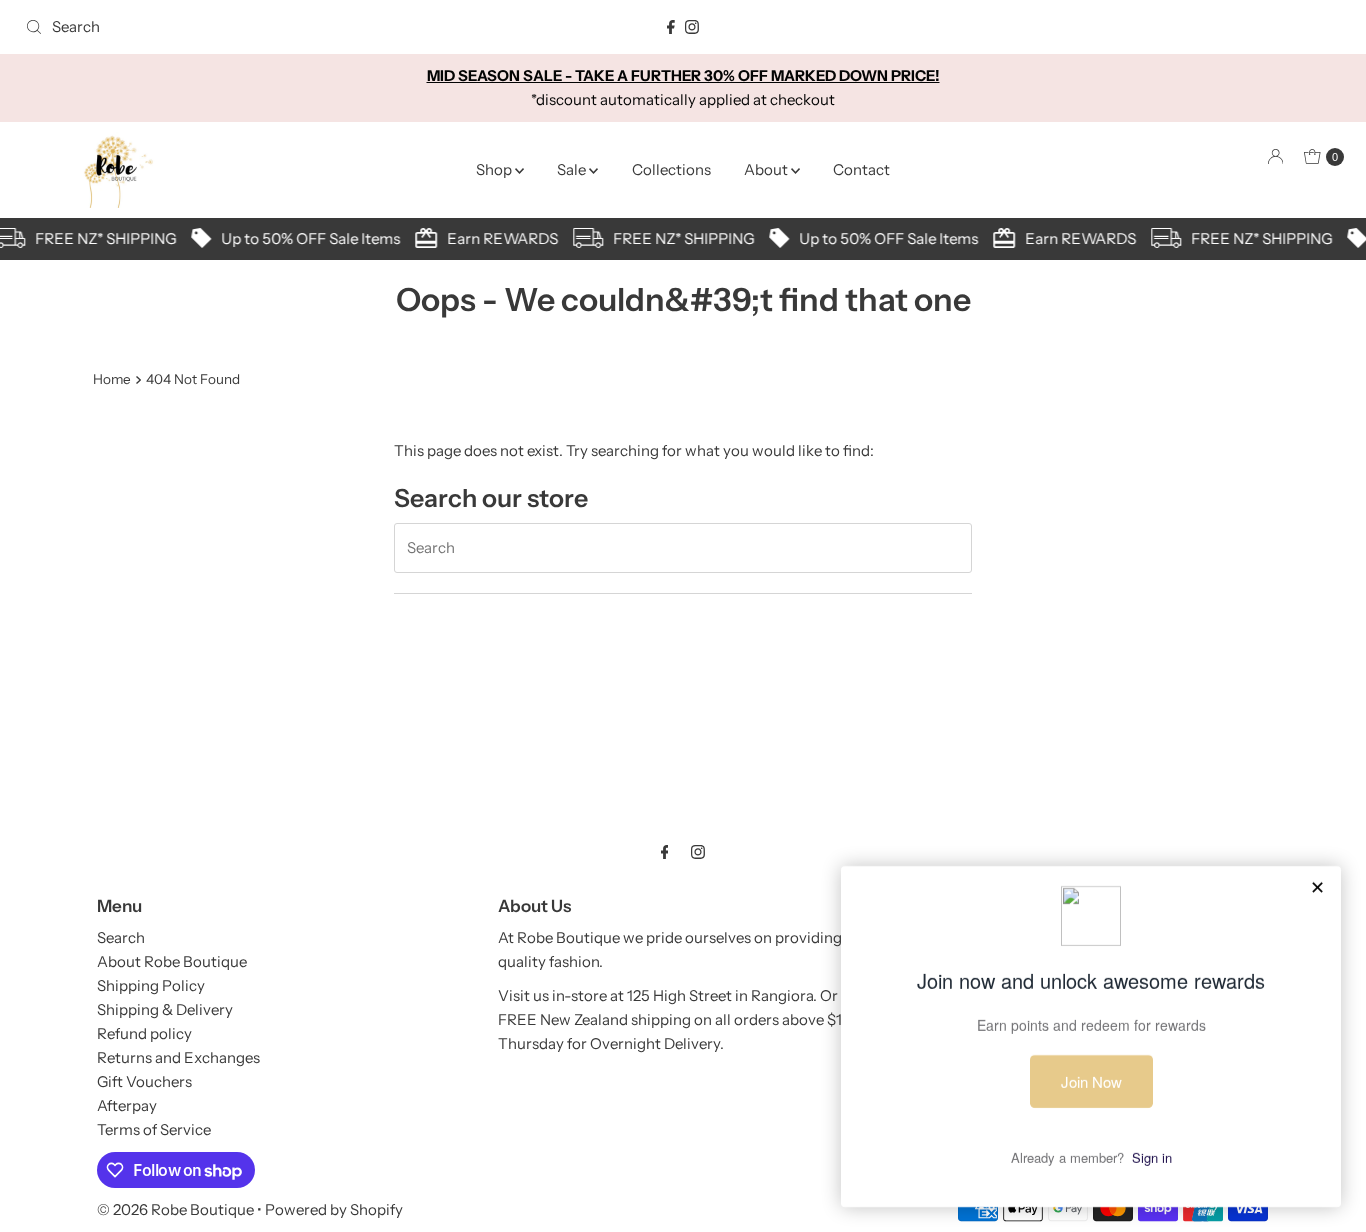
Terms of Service (154, 1129)
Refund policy (144, 1033)
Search (121, 937)
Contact (861, 169)
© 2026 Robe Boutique (175, 1209)
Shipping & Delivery (165, 1009)
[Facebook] (671, 27)
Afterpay (127, 1105)
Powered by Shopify (334, 1209)
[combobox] (233, 27)
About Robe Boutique (172, 961)
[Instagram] (692, 27)
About (767, 169)
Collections (671, 169)
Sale (573, 169)
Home (112, 379)
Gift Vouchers (144, 1081)
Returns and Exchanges (178, 1057)
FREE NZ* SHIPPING (449, 238)
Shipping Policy (151, 985)
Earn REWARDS (268, 238)
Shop (495, 169)
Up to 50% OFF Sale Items (654, 238)
